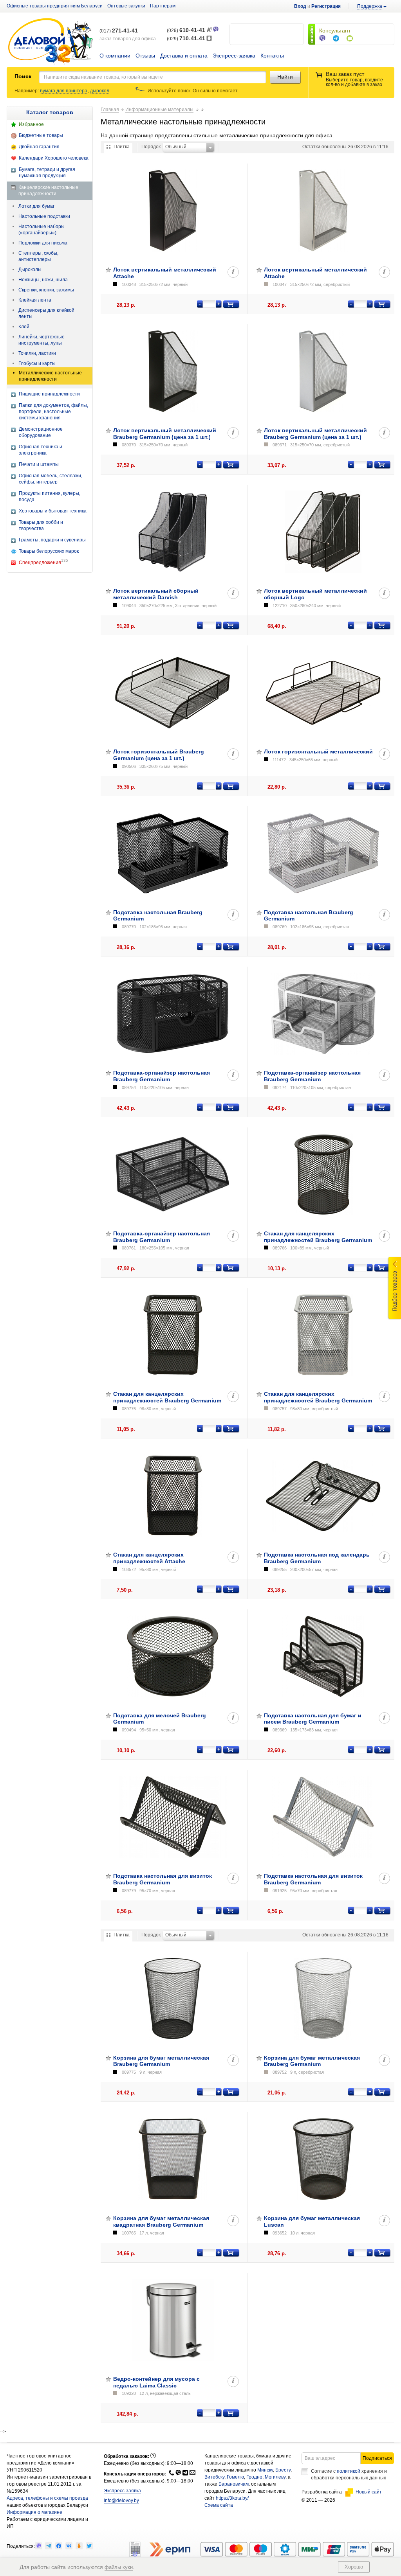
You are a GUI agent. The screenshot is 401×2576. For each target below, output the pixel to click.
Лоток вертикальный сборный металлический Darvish (156, 594)
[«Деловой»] (51, 42)
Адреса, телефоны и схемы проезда (47, 2498)
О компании (115, 56)
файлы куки (119, 2567)
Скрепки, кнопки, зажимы (46, 290)
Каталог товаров (50, 112)
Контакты (272, 56)
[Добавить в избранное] (108, 270)
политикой (349, 2471)
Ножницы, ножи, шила (43, 280)
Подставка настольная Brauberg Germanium (158, 916)
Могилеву (275, 2477)
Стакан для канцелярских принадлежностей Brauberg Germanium (318, 1237)
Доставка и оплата (184, 56)
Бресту (283, 2470)
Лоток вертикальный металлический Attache (165, 273)
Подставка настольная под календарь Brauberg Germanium (317, 1558)
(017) (119, 31)
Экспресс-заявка (234, 56)
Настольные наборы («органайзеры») (42, 230)
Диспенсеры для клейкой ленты (46, 313)
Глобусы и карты (37, 363)
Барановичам (234, 2484)
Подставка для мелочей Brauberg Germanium (160, 1719)
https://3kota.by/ (232, 2498)
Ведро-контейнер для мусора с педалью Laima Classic (156, 2382)
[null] (38, 2546)
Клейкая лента (35, 300)
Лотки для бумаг (36, 206)
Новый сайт (369, 2492)
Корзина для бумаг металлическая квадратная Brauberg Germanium (161, 2221)
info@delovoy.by (121, 2500)
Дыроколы (30, 270)
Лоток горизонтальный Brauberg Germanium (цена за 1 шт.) (159, 755)
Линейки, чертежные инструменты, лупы (42, 340)
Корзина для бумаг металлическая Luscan (312, 2221)
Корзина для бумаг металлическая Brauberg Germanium (161, 2061)
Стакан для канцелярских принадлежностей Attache (149, 1558)
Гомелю (235, 2477)
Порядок (151, 147)
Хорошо (354, 2567)
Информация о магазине (34, 2512)
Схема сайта (219, 2505)
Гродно (254, 2477)
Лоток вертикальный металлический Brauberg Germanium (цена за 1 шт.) (165, 434)
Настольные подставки (44, 216)
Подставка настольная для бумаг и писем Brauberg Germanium (313, 1719)
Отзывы (145, 56)
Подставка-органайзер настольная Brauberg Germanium (162, 1076)
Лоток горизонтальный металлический (318, 751)
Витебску (214, 2477)
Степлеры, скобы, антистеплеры (38, 256)
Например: (27, 91)
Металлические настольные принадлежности (50, 376)
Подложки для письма (43, 243)
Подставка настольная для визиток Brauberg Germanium (163, 1879)
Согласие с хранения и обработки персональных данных (349, 2474)
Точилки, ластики (37, 353)
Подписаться (377, 2458)
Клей (24, 327)
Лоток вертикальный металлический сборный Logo (315, 594)
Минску (265, 2470)
